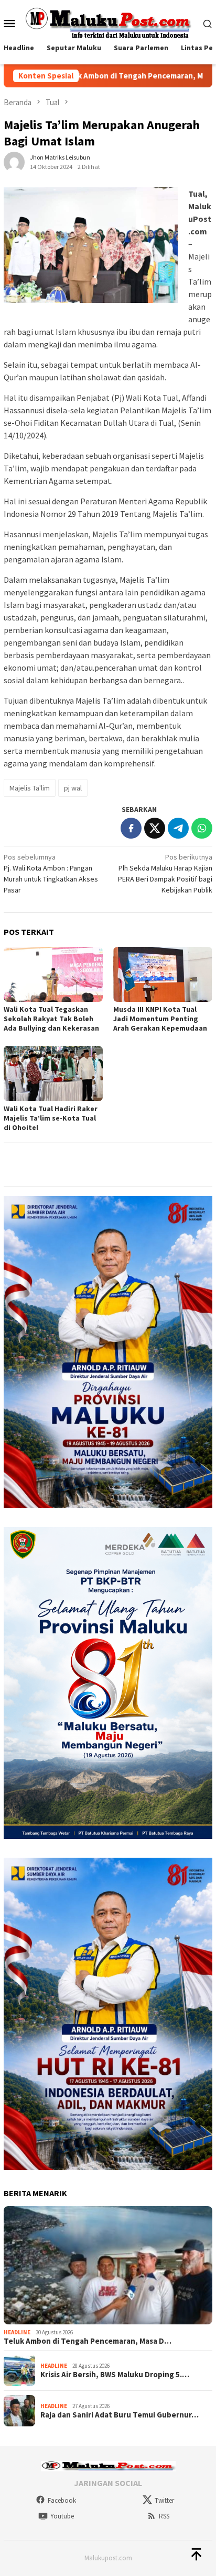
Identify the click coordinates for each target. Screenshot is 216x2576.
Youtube (62, 2516)
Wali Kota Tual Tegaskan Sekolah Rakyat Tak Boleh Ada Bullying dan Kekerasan (51, 1019)
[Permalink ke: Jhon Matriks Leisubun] (14, 161)
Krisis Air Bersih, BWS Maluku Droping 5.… (115, 2375)
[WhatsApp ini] (202, 828)
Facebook (62, 2500)
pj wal (73, 788)
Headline (17, 2332)
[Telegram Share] (178, 828)
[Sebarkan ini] (131, 828)
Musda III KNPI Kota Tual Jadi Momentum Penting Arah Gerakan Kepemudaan (160, 1019)
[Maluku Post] (108, 22)
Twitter (164, 2500)
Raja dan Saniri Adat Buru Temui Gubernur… (120, 2415)
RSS (164, 2516)
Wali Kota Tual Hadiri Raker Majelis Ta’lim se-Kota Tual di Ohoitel (51, 1118)
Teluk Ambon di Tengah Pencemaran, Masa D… (88, 2341)
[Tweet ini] (155, 828)
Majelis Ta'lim (30, 788)
